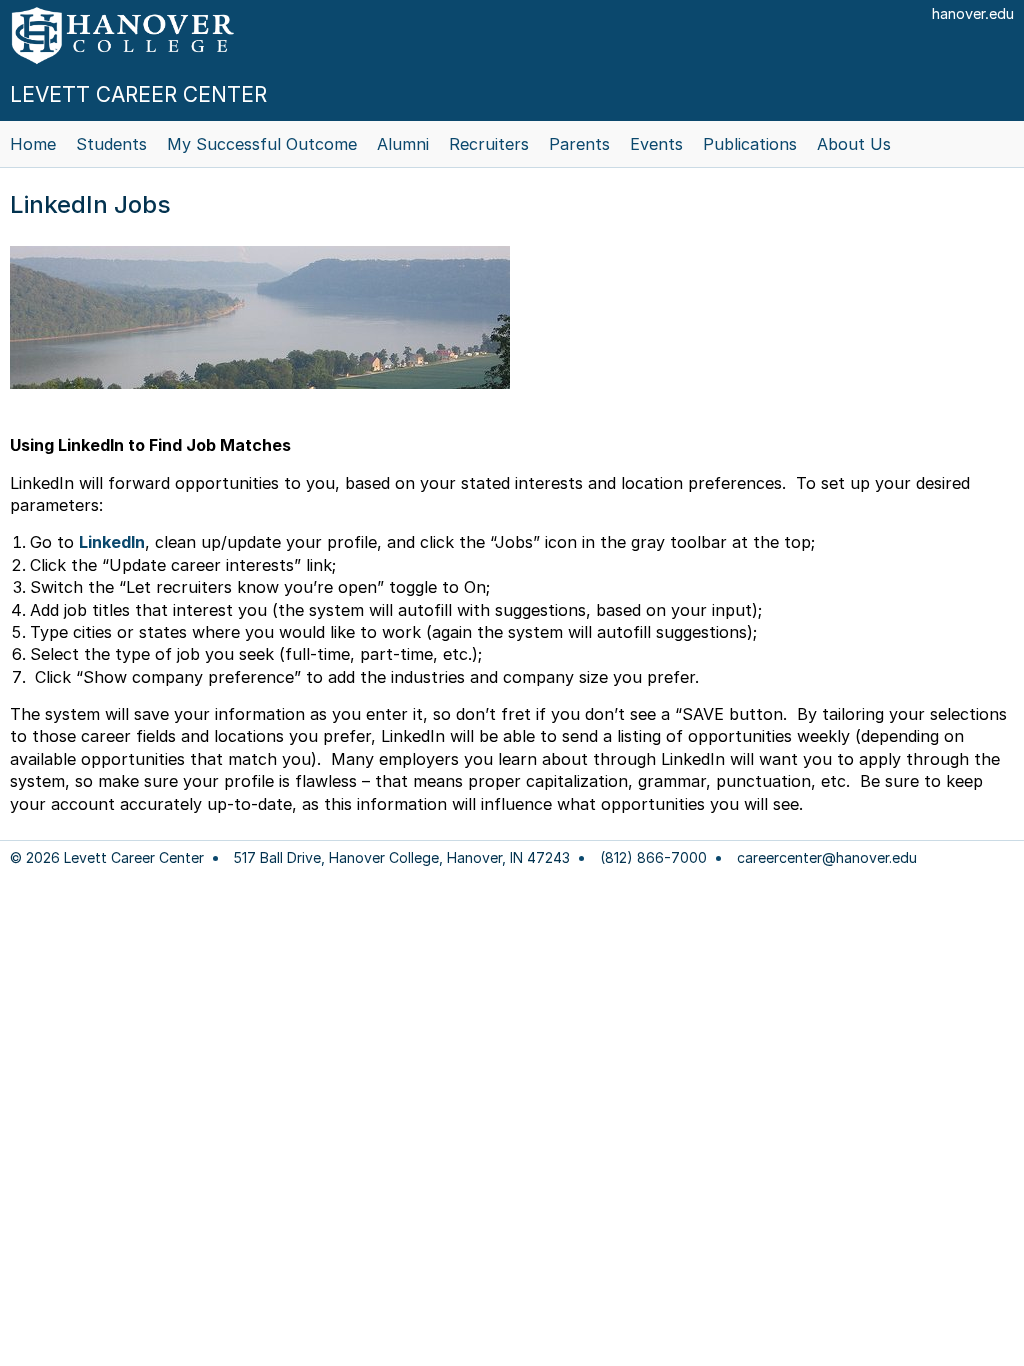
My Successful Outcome (262, 144)
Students (111, 144)
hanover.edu (973, 13)
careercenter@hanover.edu (827, 858)
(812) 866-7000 (653, 858)
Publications (750, 144)
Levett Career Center (138, 94)
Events (656, 144)
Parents (579, 144)
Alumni (403, 144)
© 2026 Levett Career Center (107, 858)
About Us (854, 144)
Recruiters (489, 144)
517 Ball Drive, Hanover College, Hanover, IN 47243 (402, 858)
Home (33, 144)
